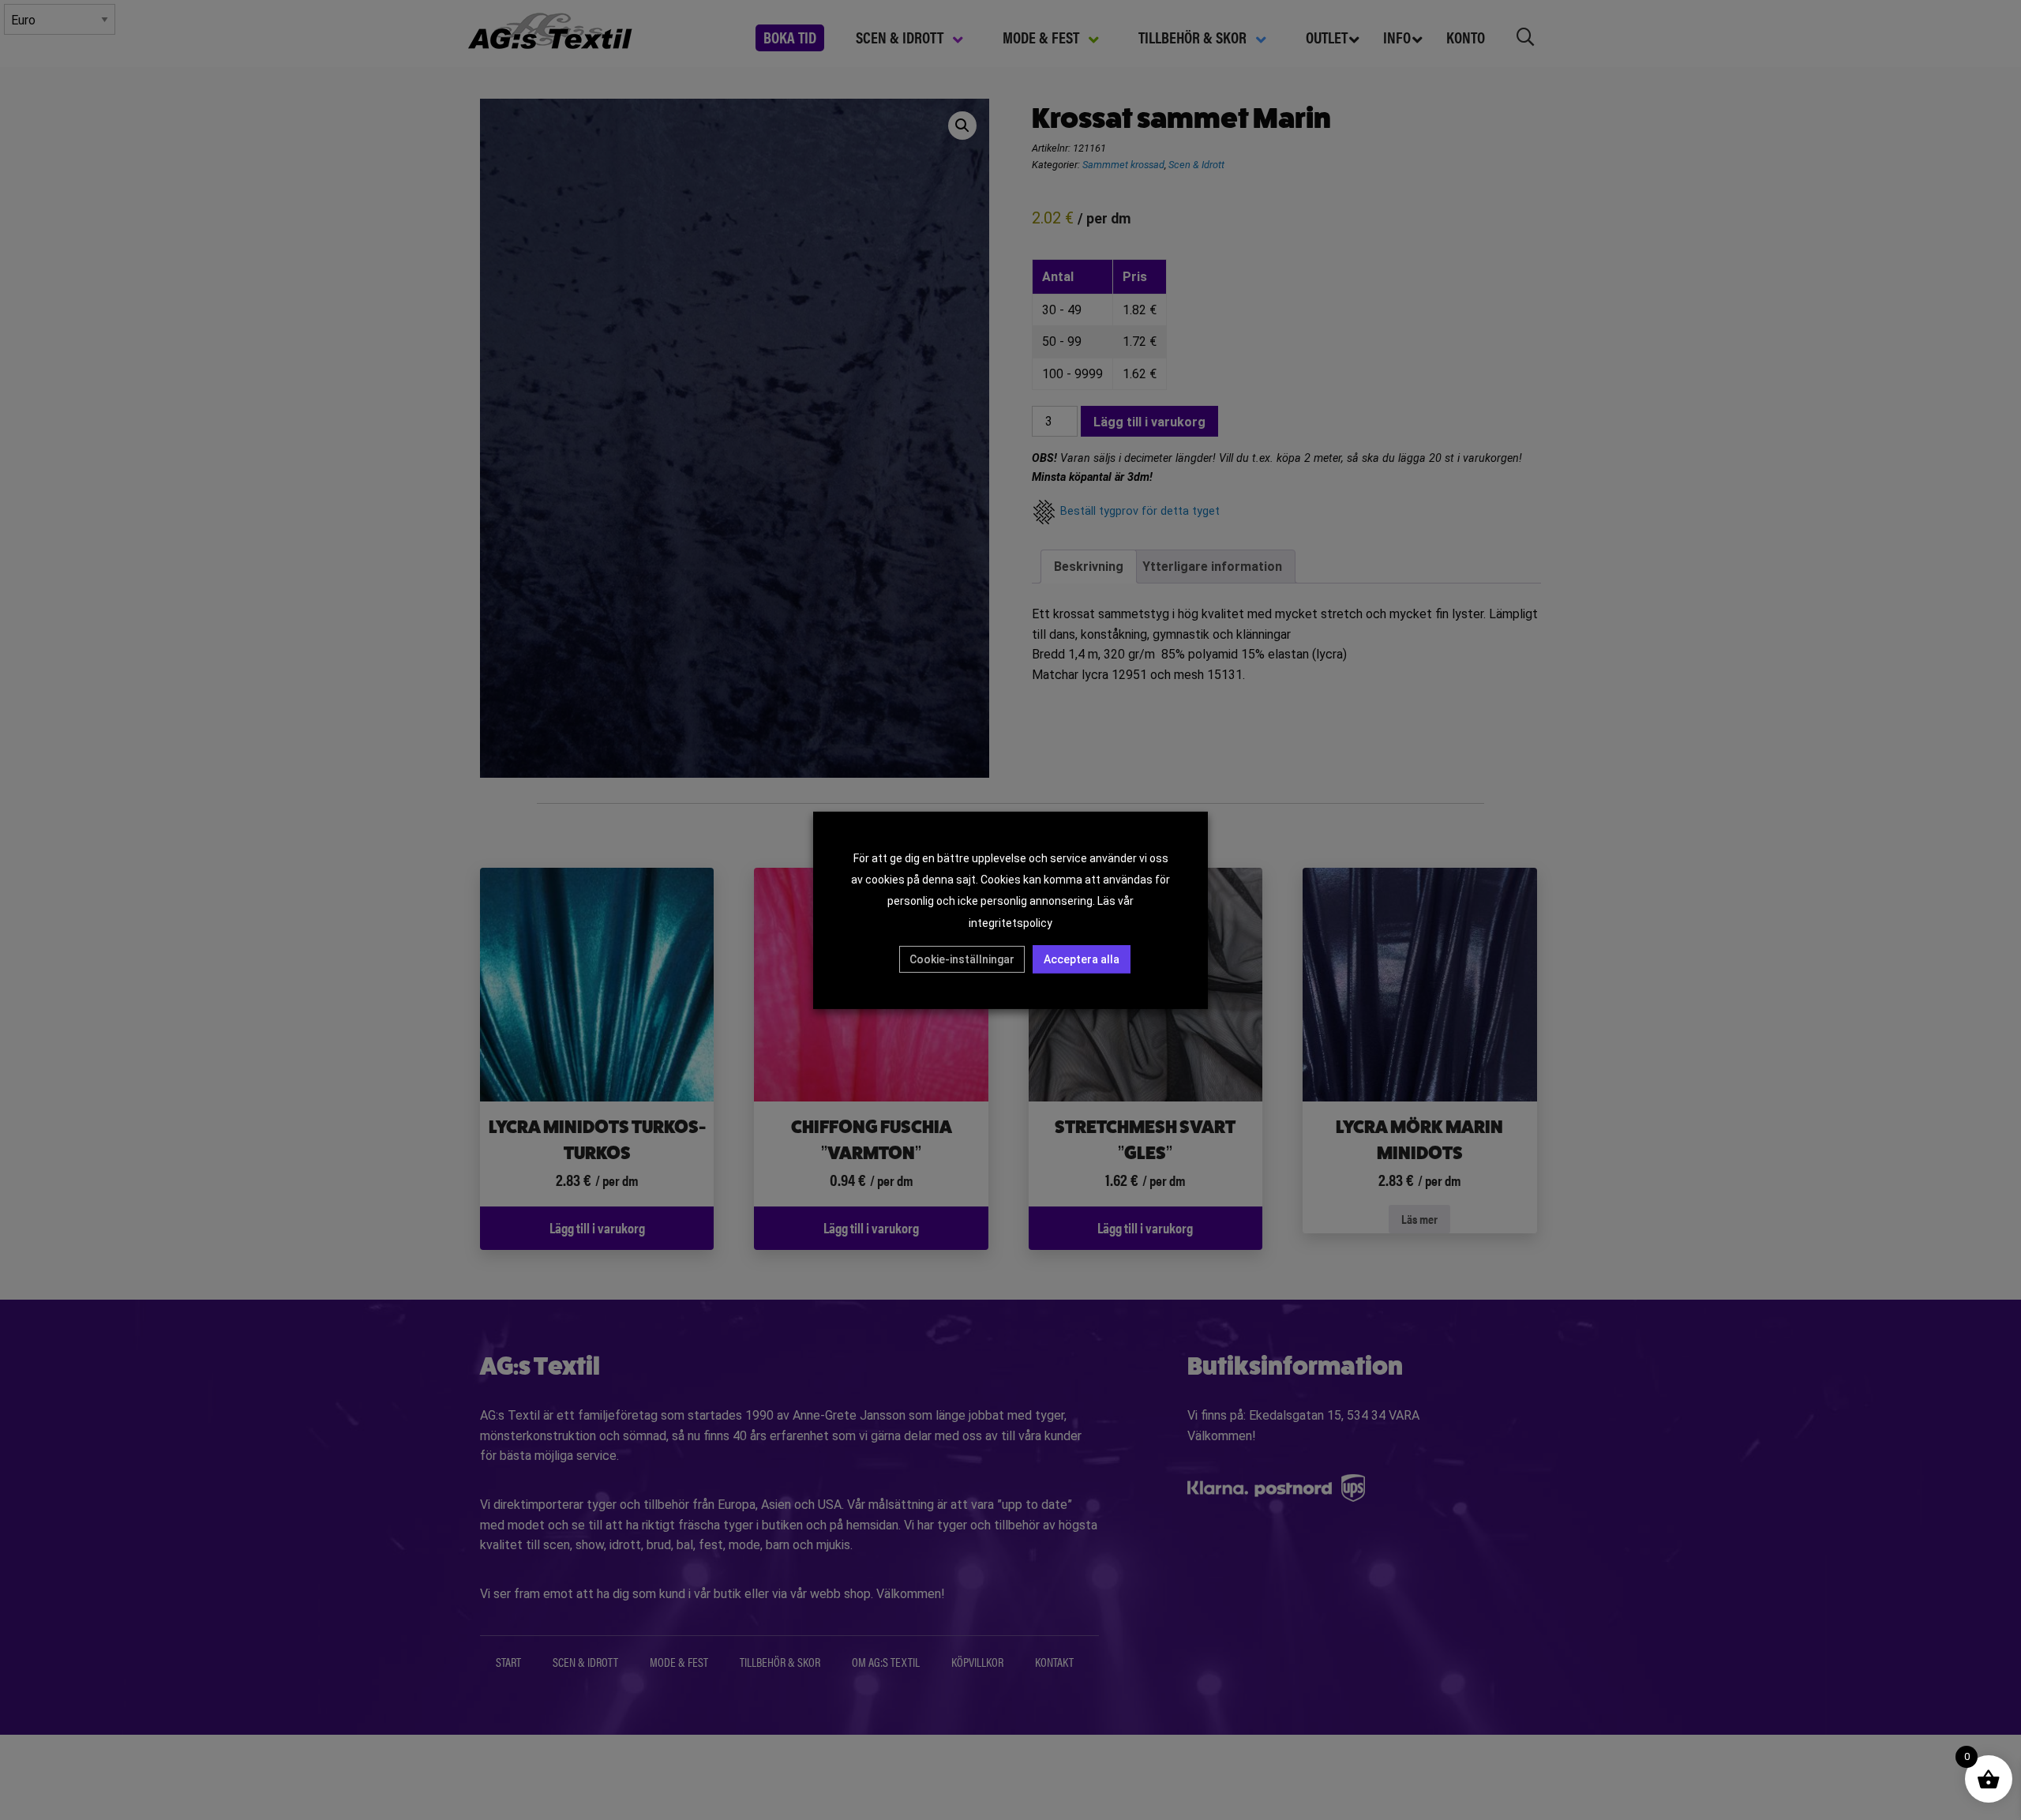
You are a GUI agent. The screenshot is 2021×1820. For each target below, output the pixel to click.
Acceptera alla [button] (1082, 959)
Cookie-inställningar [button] (962, 959)
